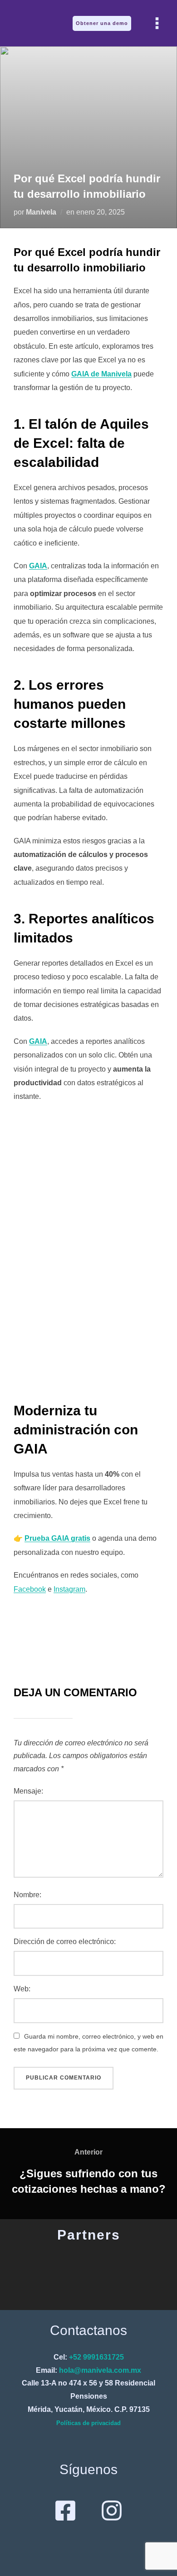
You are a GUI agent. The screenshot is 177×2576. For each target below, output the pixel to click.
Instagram (69, 1589)
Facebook (30, 1589)
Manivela (41, 212)
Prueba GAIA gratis (57, 1538)
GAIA (38, 566)
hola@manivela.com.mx (100, 2370)
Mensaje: (28, 1791)
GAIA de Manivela (101, 374)
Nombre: (27, 1895)
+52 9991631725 (96, 2357)
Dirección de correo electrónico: (65, 1942)
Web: (22, 1989)
